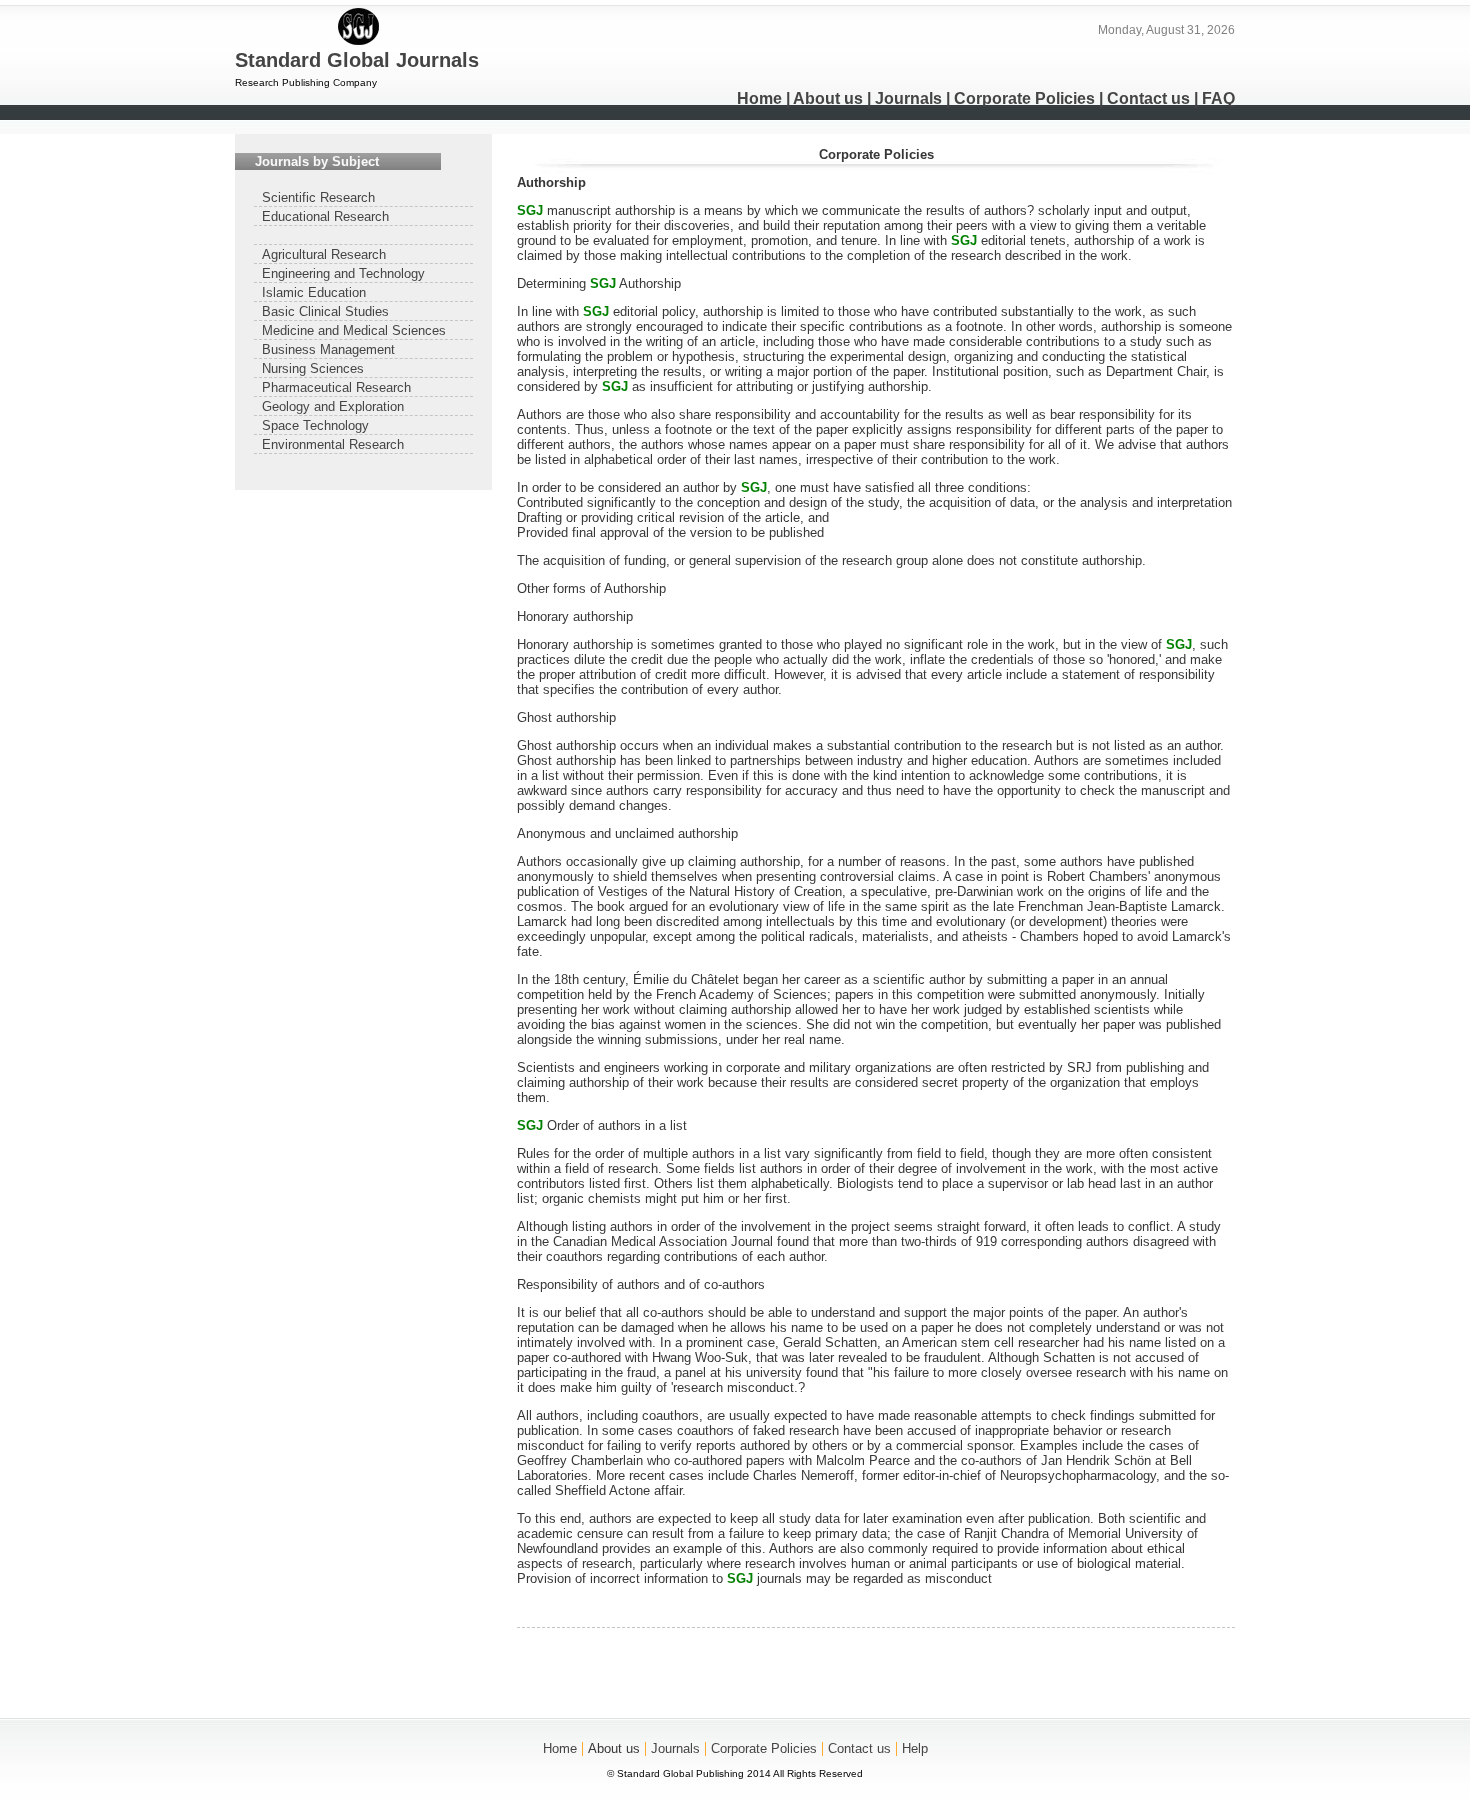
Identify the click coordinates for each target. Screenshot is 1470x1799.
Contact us (1148, 98)
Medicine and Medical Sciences (354, 330)
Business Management (328, 349)
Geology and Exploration (333, 406)
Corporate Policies (1024, 98)
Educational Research (325, 216)
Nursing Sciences (313, 368)
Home (759, 98)
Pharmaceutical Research (336, 387)
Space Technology (315, 425)
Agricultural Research (324, 254)
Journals (908, 98)
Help (915, 1748)
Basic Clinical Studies (325, 311)
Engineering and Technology (343, 273)
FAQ (1218, 98)
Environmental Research (333, 444)
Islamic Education (314, 292)
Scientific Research (318, 197)
